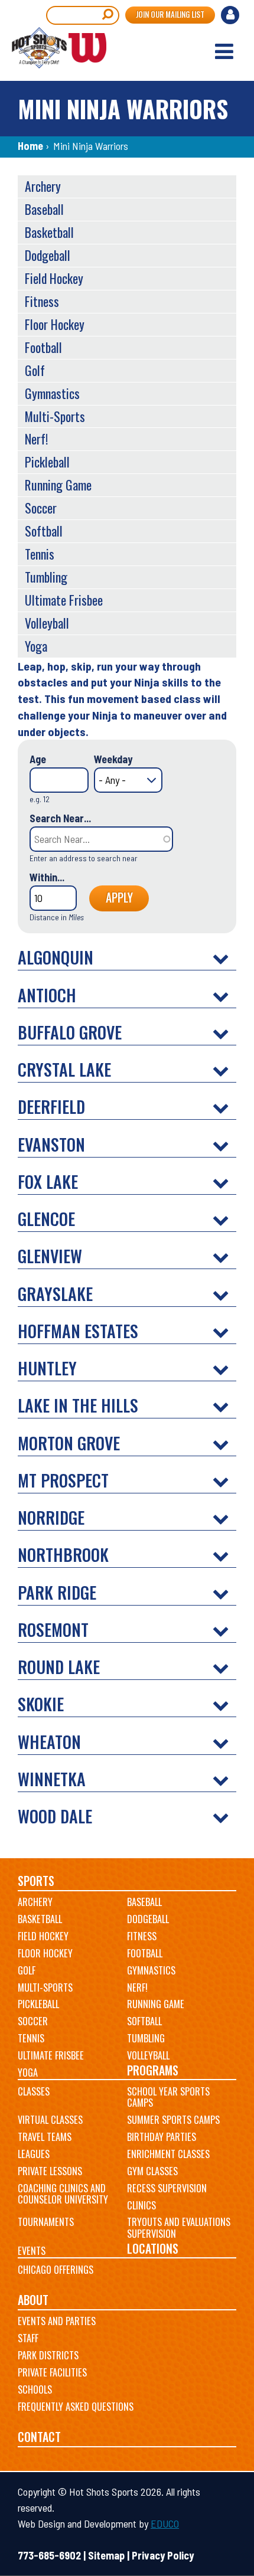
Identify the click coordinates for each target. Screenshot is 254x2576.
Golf (35, 370)
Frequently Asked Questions (76, 2407)
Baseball (44, 209)
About (33, 2300)
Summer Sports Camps (173, 2120)
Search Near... (60, 818)
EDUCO (165, 2523)
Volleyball (47, 623)
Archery (43, 186)
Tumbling (46, 577)
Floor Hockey (55, 324)
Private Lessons (50, 2171)
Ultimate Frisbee (64, 600)
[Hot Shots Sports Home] (59, 48)
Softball (44, 531)
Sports (36, 1881)
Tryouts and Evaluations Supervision (179, 2228)
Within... (47, 877)
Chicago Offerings (56, 2270)
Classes (34, 2091)
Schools (35, 2389)
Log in (232, 17)
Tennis (40, 554)
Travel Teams (45, 2137)
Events (32, 2251)
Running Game (58, 485)
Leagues (34, 2154)
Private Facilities (52, 2372)
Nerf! (36, 439)
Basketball (49, 232)
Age (38, 759)
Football (43, 347)
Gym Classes (152, 2171)
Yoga (36, 646)
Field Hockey (54, 278)
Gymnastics (52, 393)
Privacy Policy (163, 2555)
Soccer (41, 508)
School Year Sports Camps (168, 2097)
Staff (28, 2338)
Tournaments (46, 2222)
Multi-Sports (55, 416)
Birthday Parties (162, 2137)
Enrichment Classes (168, 2154)
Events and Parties (57, 2321)
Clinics (141, 2205)
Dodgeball (48, 255)
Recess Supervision (167, 2188)
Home (30, 146)
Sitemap (106, 2555)
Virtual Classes (50, 2120)
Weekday (113, 759)
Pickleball (47, 462)
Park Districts (48, 2355)
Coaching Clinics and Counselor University (63, 2194)
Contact (39, 2437)
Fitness (42, 301)
